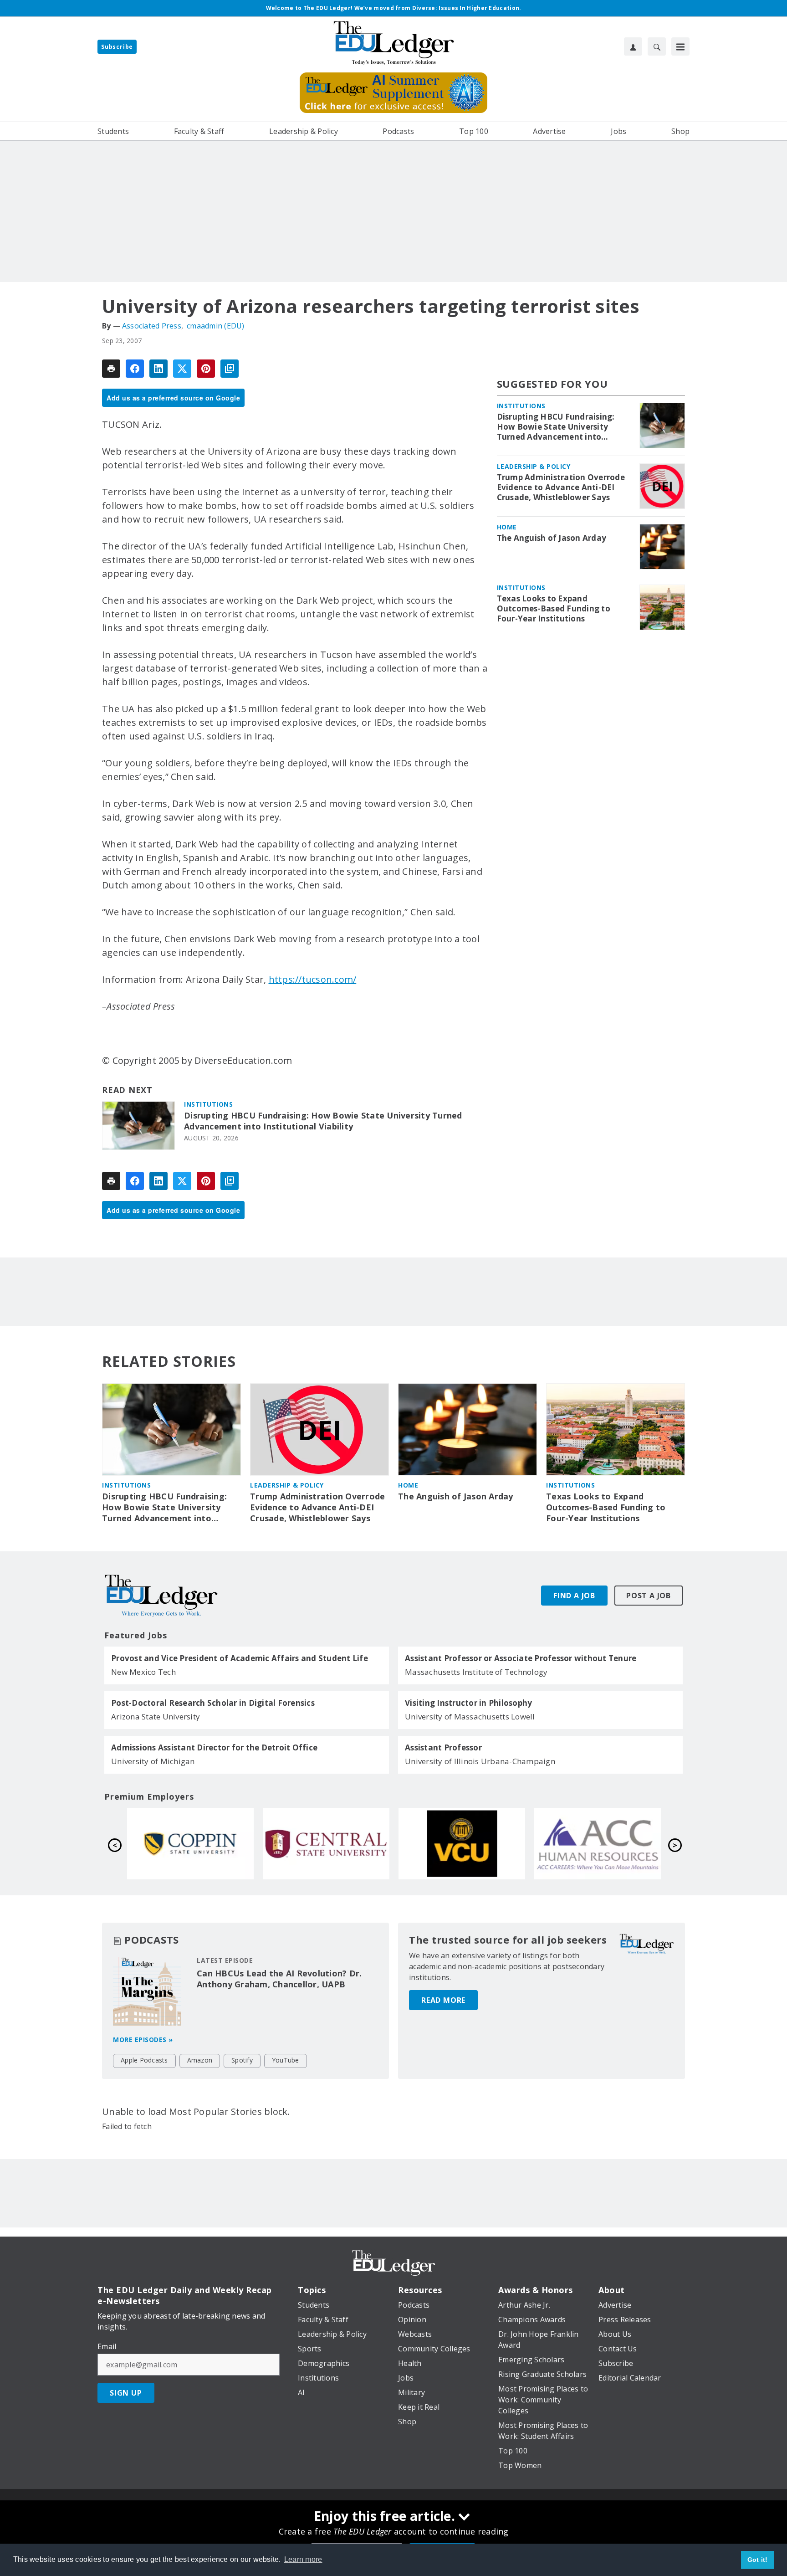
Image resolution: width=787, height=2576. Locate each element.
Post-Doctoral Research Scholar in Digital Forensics (213, 1703)
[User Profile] (633, 46)
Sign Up (126, 2393)
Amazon (200, 2060)
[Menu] (680, 46)
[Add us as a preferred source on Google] (230, 369)
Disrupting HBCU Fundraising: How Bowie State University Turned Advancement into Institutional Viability (323, 1121)
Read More (443, 2000)
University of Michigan (153, 1761)
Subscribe (117, 47)
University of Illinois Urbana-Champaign (480, 1761)
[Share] (135, 369)
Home (507, 527)
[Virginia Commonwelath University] (190, 1843)
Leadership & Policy (534, 466)
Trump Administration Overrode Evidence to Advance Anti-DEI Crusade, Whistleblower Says (561, 487)
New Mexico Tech (143, 1672)
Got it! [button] (758, 2560)
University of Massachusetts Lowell (470, 1716)
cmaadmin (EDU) (216, 326)
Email (107, 2346)
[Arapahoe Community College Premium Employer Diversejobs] (326, 1843)
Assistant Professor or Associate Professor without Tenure (521, 1658)
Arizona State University (156, 1716)
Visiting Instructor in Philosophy (468, 1703)
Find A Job (574, 1596)
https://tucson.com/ (313, 979)
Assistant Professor (443, 1748)
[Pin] (206, 369)
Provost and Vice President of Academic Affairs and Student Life (240, 1658)
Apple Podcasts (144, 2060)
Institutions (208, 1104)
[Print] (111, 369)
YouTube (286, 2060)
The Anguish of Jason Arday (552, 538)
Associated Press (152, 326)
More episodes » (143, 2040)
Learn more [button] (303, 2559)
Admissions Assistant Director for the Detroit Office (214, 1748)
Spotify (242, 2060)
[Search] (657, 46)
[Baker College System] (462, 1843)
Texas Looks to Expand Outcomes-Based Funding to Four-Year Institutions (554, 609)
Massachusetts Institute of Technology (476, 1672)
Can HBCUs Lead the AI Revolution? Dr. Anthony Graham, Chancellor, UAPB (279, 1979)
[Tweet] (182, 369)
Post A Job (649, 1596)
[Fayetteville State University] (598, 1843)
